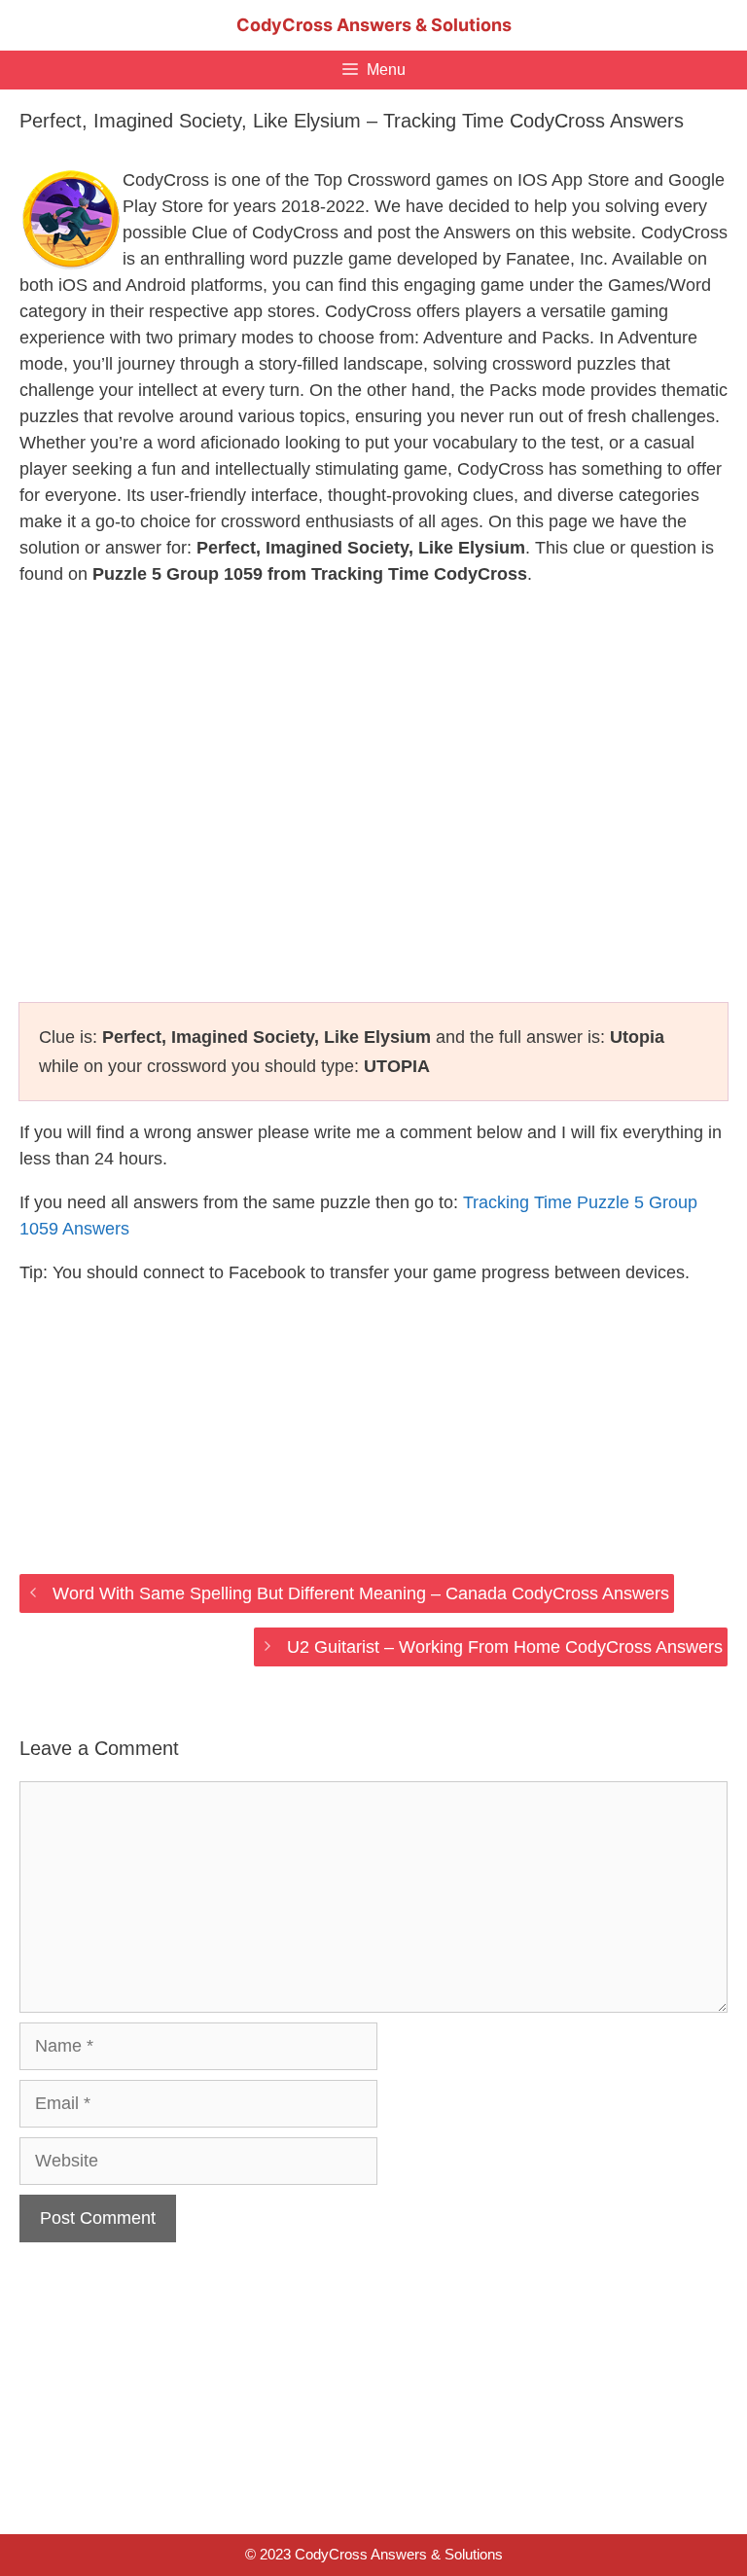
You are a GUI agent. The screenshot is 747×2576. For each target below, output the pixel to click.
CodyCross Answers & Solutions (374, 25)
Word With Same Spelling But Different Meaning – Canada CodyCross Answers (361, 1593)
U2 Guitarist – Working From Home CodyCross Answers (505, 1647)
